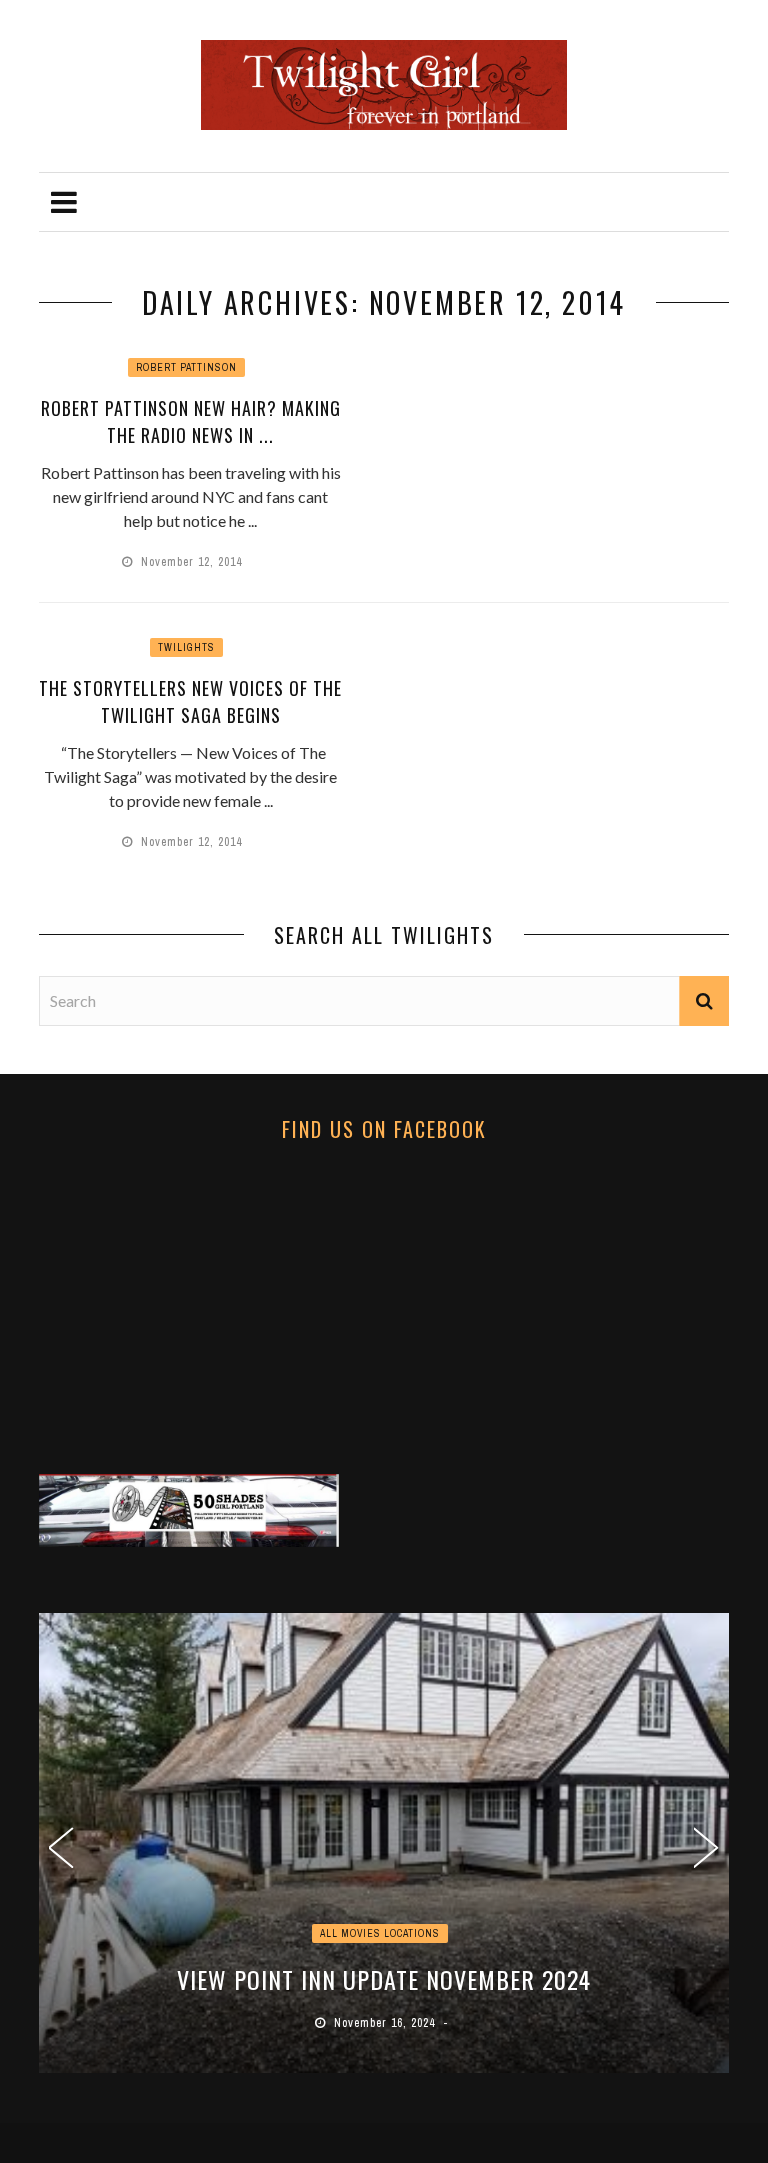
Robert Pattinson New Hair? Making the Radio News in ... (191, 421)
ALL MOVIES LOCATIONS (396, 1933)
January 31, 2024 (402, 2023)
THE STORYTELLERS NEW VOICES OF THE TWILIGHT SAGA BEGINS (190, 701)
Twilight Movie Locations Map (400, 1979)
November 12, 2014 (193, 562)
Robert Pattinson (186, 367)
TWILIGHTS (186, 647)
